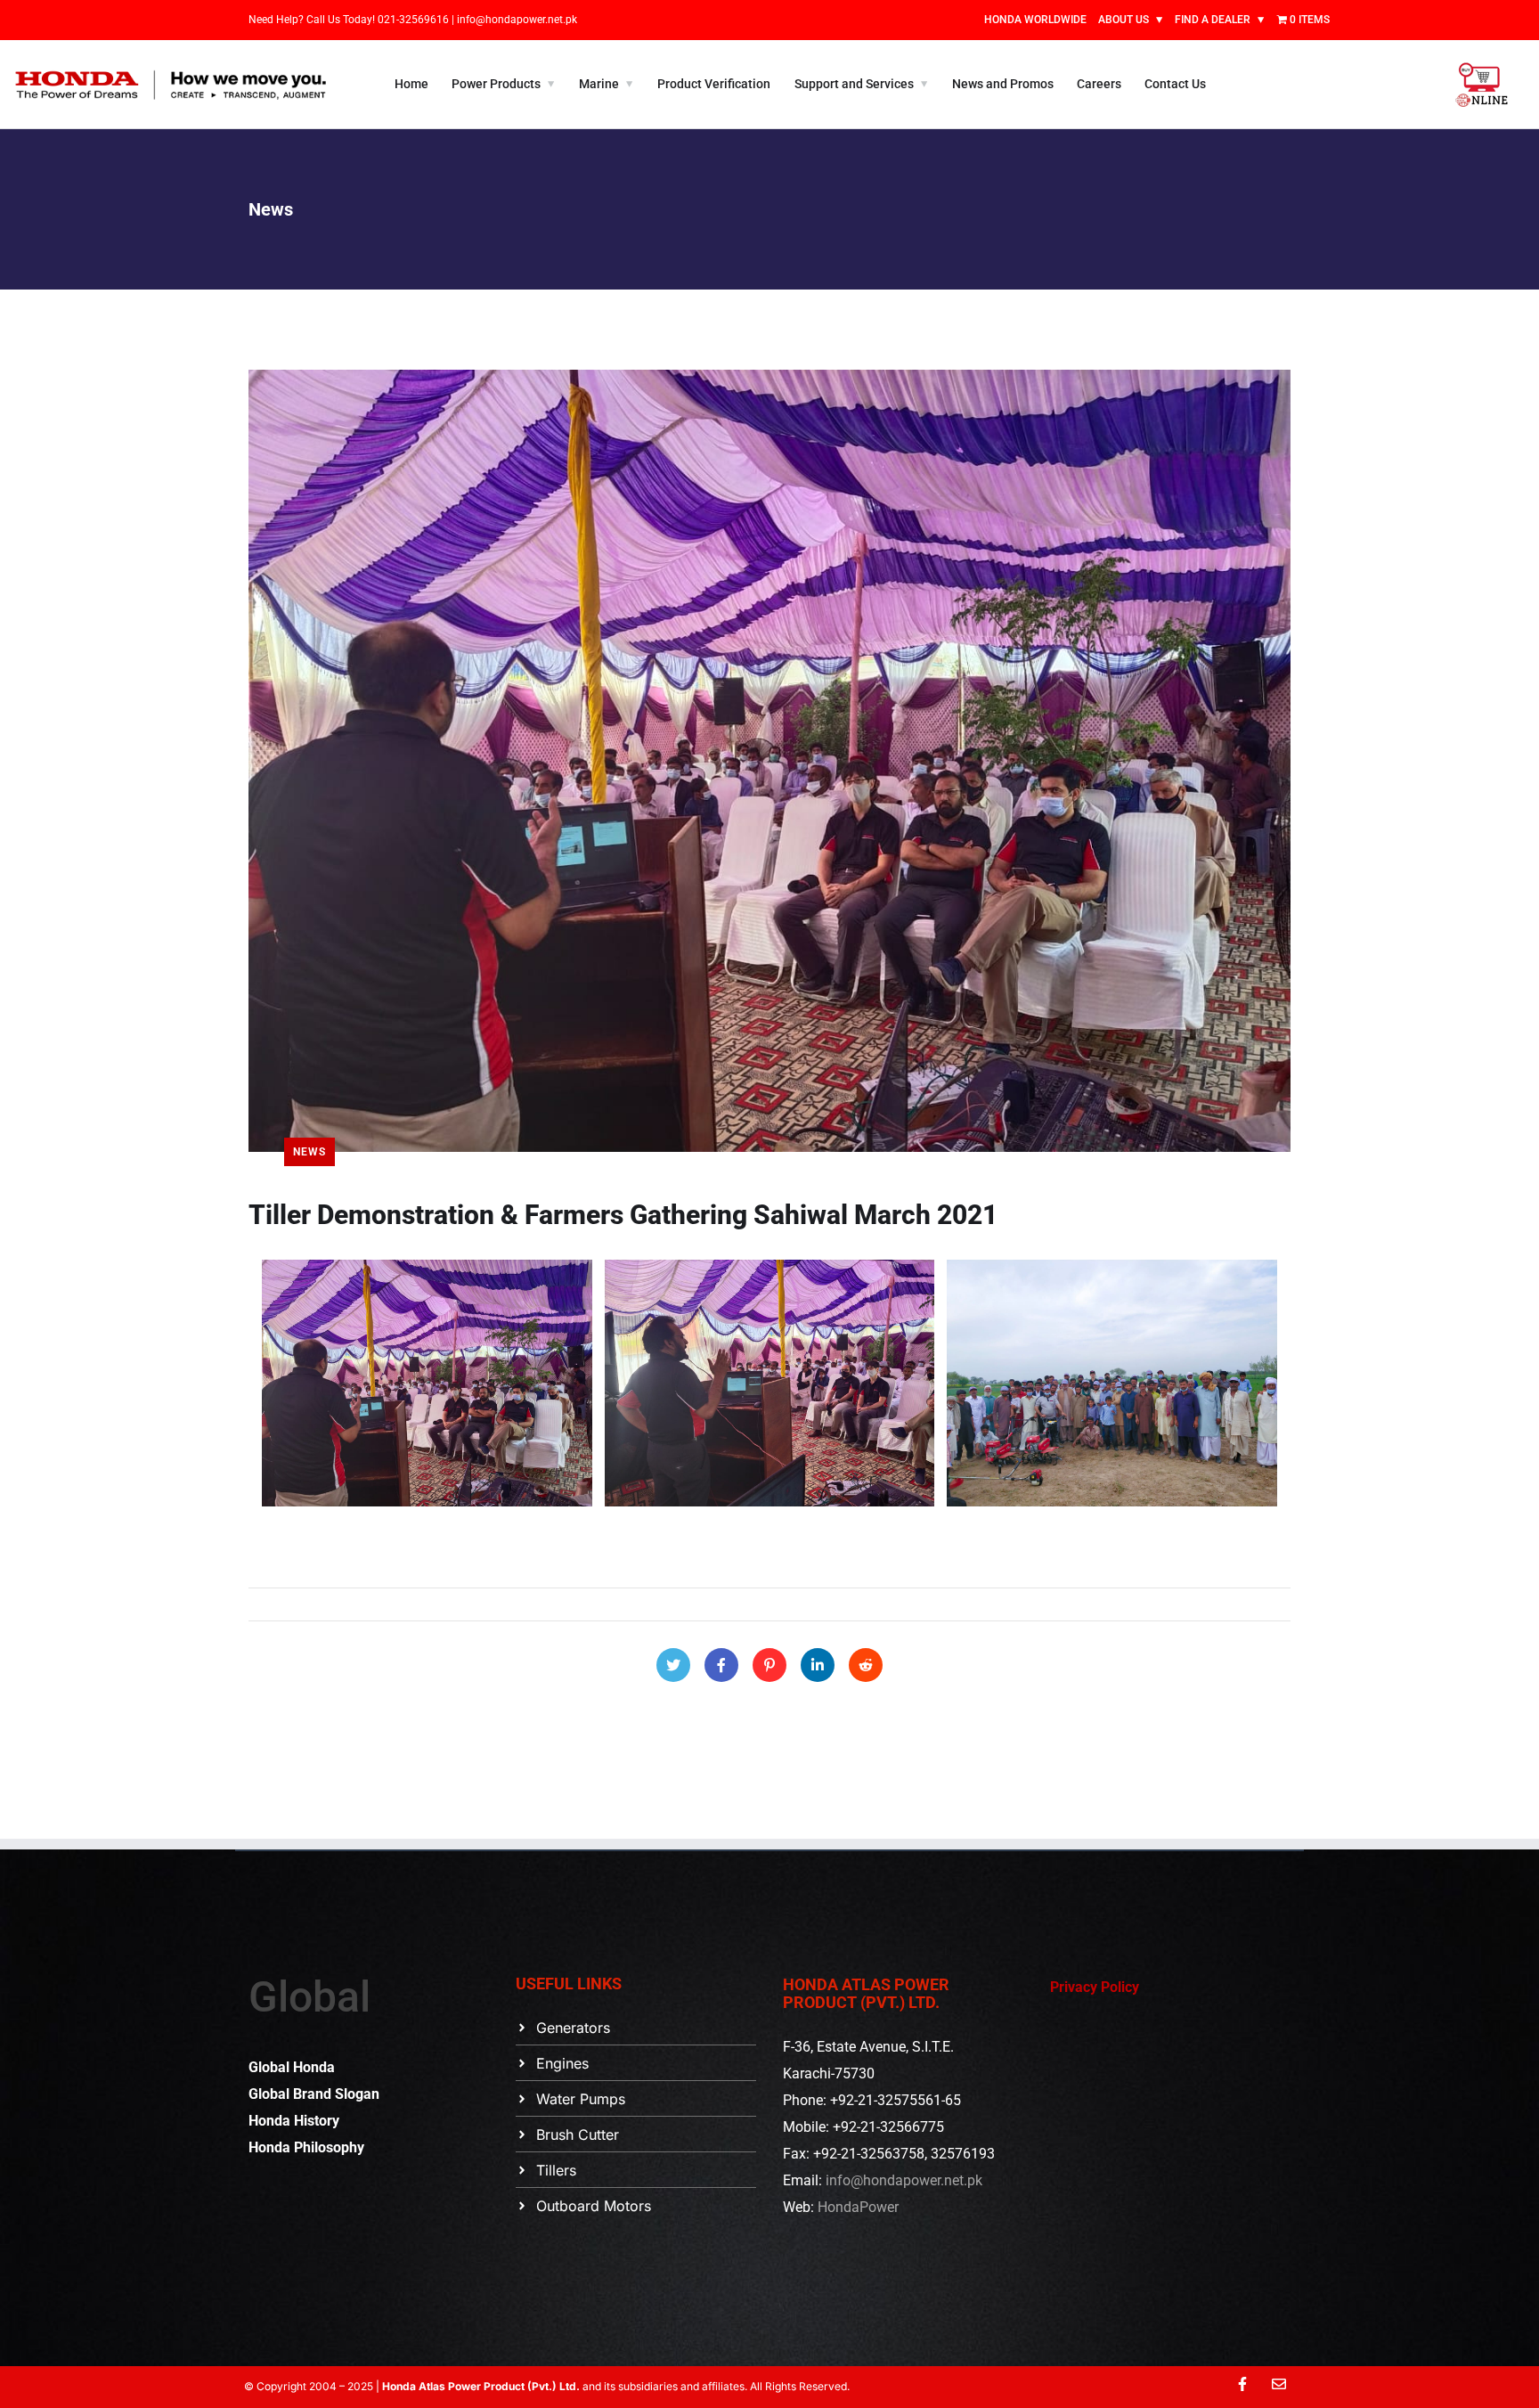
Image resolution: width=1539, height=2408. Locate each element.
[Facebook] (721, 1665)
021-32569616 (415, 20)
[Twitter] (673, 1665)
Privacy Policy (1095, 1987)
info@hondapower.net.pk (517, 20)
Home (411, 84)
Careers (1099, 84)
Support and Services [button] (854, 84)
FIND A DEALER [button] (1213, 20)
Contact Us (1175, 84)
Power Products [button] (496, 84)
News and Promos (1003, 84)
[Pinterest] (769, 1665)
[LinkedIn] (818, 1665)
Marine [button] (599, 84)
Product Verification (714, 84)
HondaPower (858, 2207)
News (309, 1152)
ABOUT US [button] (1124, 20)
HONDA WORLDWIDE (1035, 20)
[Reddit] (866, 1665)
